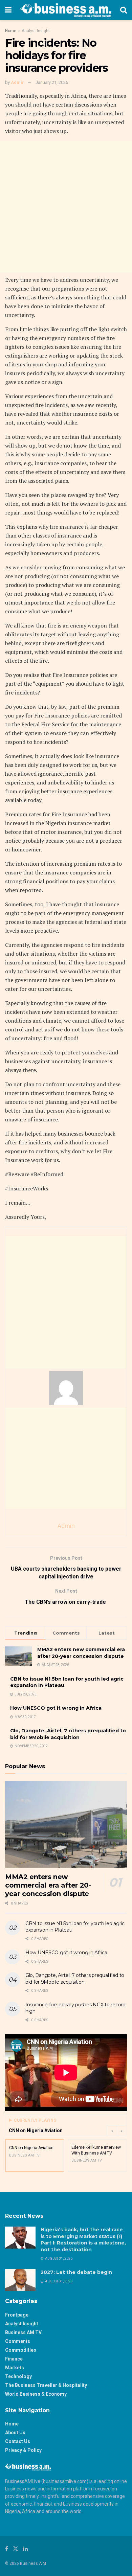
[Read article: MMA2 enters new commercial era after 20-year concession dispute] (66, 1824)
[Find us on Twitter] (16, 2549)
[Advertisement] (66, 207)
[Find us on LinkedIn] (25, 2549)
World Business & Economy (36, 2394)
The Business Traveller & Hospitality (46, 2385)
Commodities (21, 2350)
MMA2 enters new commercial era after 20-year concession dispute (81, 1653)
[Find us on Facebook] (7, 2549)
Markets (15, 2368)
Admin (18, 82)
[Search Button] (124, 10)
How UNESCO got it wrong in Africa (56, 1708)
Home (11, 31)
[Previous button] (112, 2130)
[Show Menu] (8, 10)
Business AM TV (23, 2332)
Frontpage (17, 2315)
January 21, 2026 (52, 82)
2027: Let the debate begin (76, 2272)
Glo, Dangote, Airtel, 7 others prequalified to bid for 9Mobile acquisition (68, 1734)
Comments (18, 2341)
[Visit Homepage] (66, 10)
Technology (18, 2376)
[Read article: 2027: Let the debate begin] (20, 2280)
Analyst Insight (36, 31)
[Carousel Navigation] (117, 2130)
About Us (15, 2433)
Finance (14, 2359)
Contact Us (18, 2441)
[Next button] (122, 2130)
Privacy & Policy (23, 2450)
